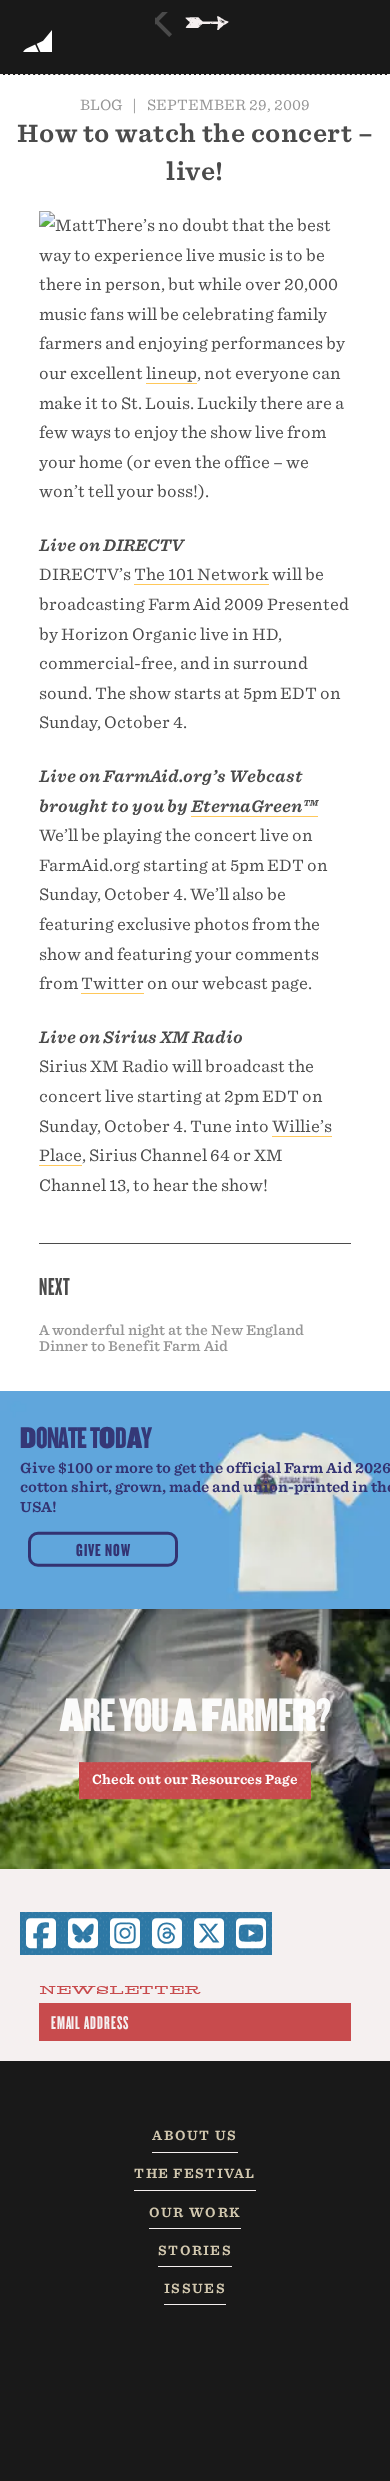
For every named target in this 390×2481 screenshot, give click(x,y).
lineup (171, 373)
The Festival (194, 2173)
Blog (101, 104)
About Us (194, 2135)
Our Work (195, 2212)
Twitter (112, 983)
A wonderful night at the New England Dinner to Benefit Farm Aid (171, 1338)
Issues (195, 2288)
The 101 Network (201, 574)
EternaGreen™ (254, 806)
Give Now (103, 1548)
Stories (195, 2250)
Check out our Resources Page (195, 1779)
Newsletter (120, 1991)
